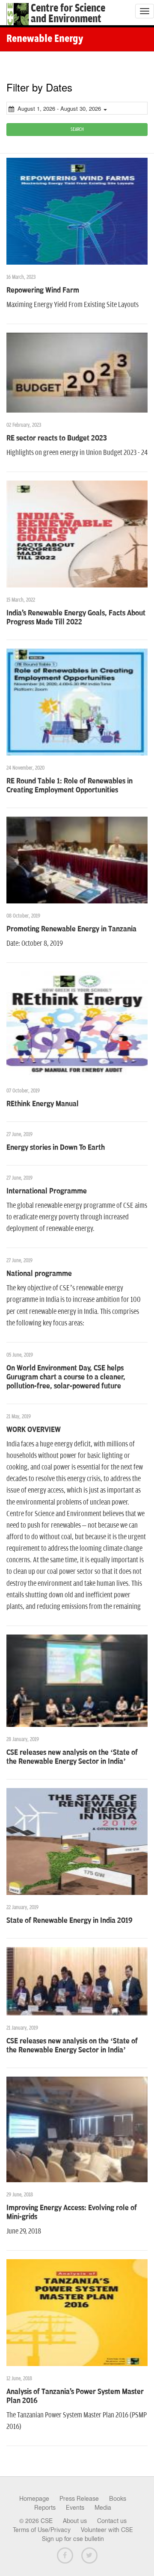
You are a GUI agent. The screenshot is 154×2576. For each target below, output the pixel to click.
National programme (39, 1274)
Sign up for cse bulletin (73, 2539)
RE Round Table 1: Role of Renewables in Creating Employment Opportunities (70, 786)
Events (75, 2508)
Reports (45, 2508)
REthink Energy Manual (43, 1104)
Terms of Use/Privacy (42, 2530)
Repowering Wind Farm (43, 290)
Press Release (79, 2499)
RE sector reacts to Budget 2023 (57, 438)
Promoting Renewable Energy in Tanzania (71, 929)
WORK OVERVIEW (34, 1430)
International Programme (47, 1191)
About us (75, 2521)
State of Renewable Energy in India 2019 (70, 1921)
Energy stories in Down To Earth (56, 1148)
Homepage (34, 2499)
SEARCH (77, 129)
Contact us (112, 2521)
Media (103, 2508)
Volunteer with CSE (107, 2530)
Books (118, 2499)
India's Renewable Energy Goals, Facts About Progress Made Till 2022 (76, 618)
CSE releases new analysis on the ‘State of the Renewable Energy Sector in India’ (72, 1757)
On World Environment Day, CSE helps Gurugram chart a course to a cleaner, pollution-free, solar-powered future (66, 1377)
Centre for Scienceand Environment (68, 14)
